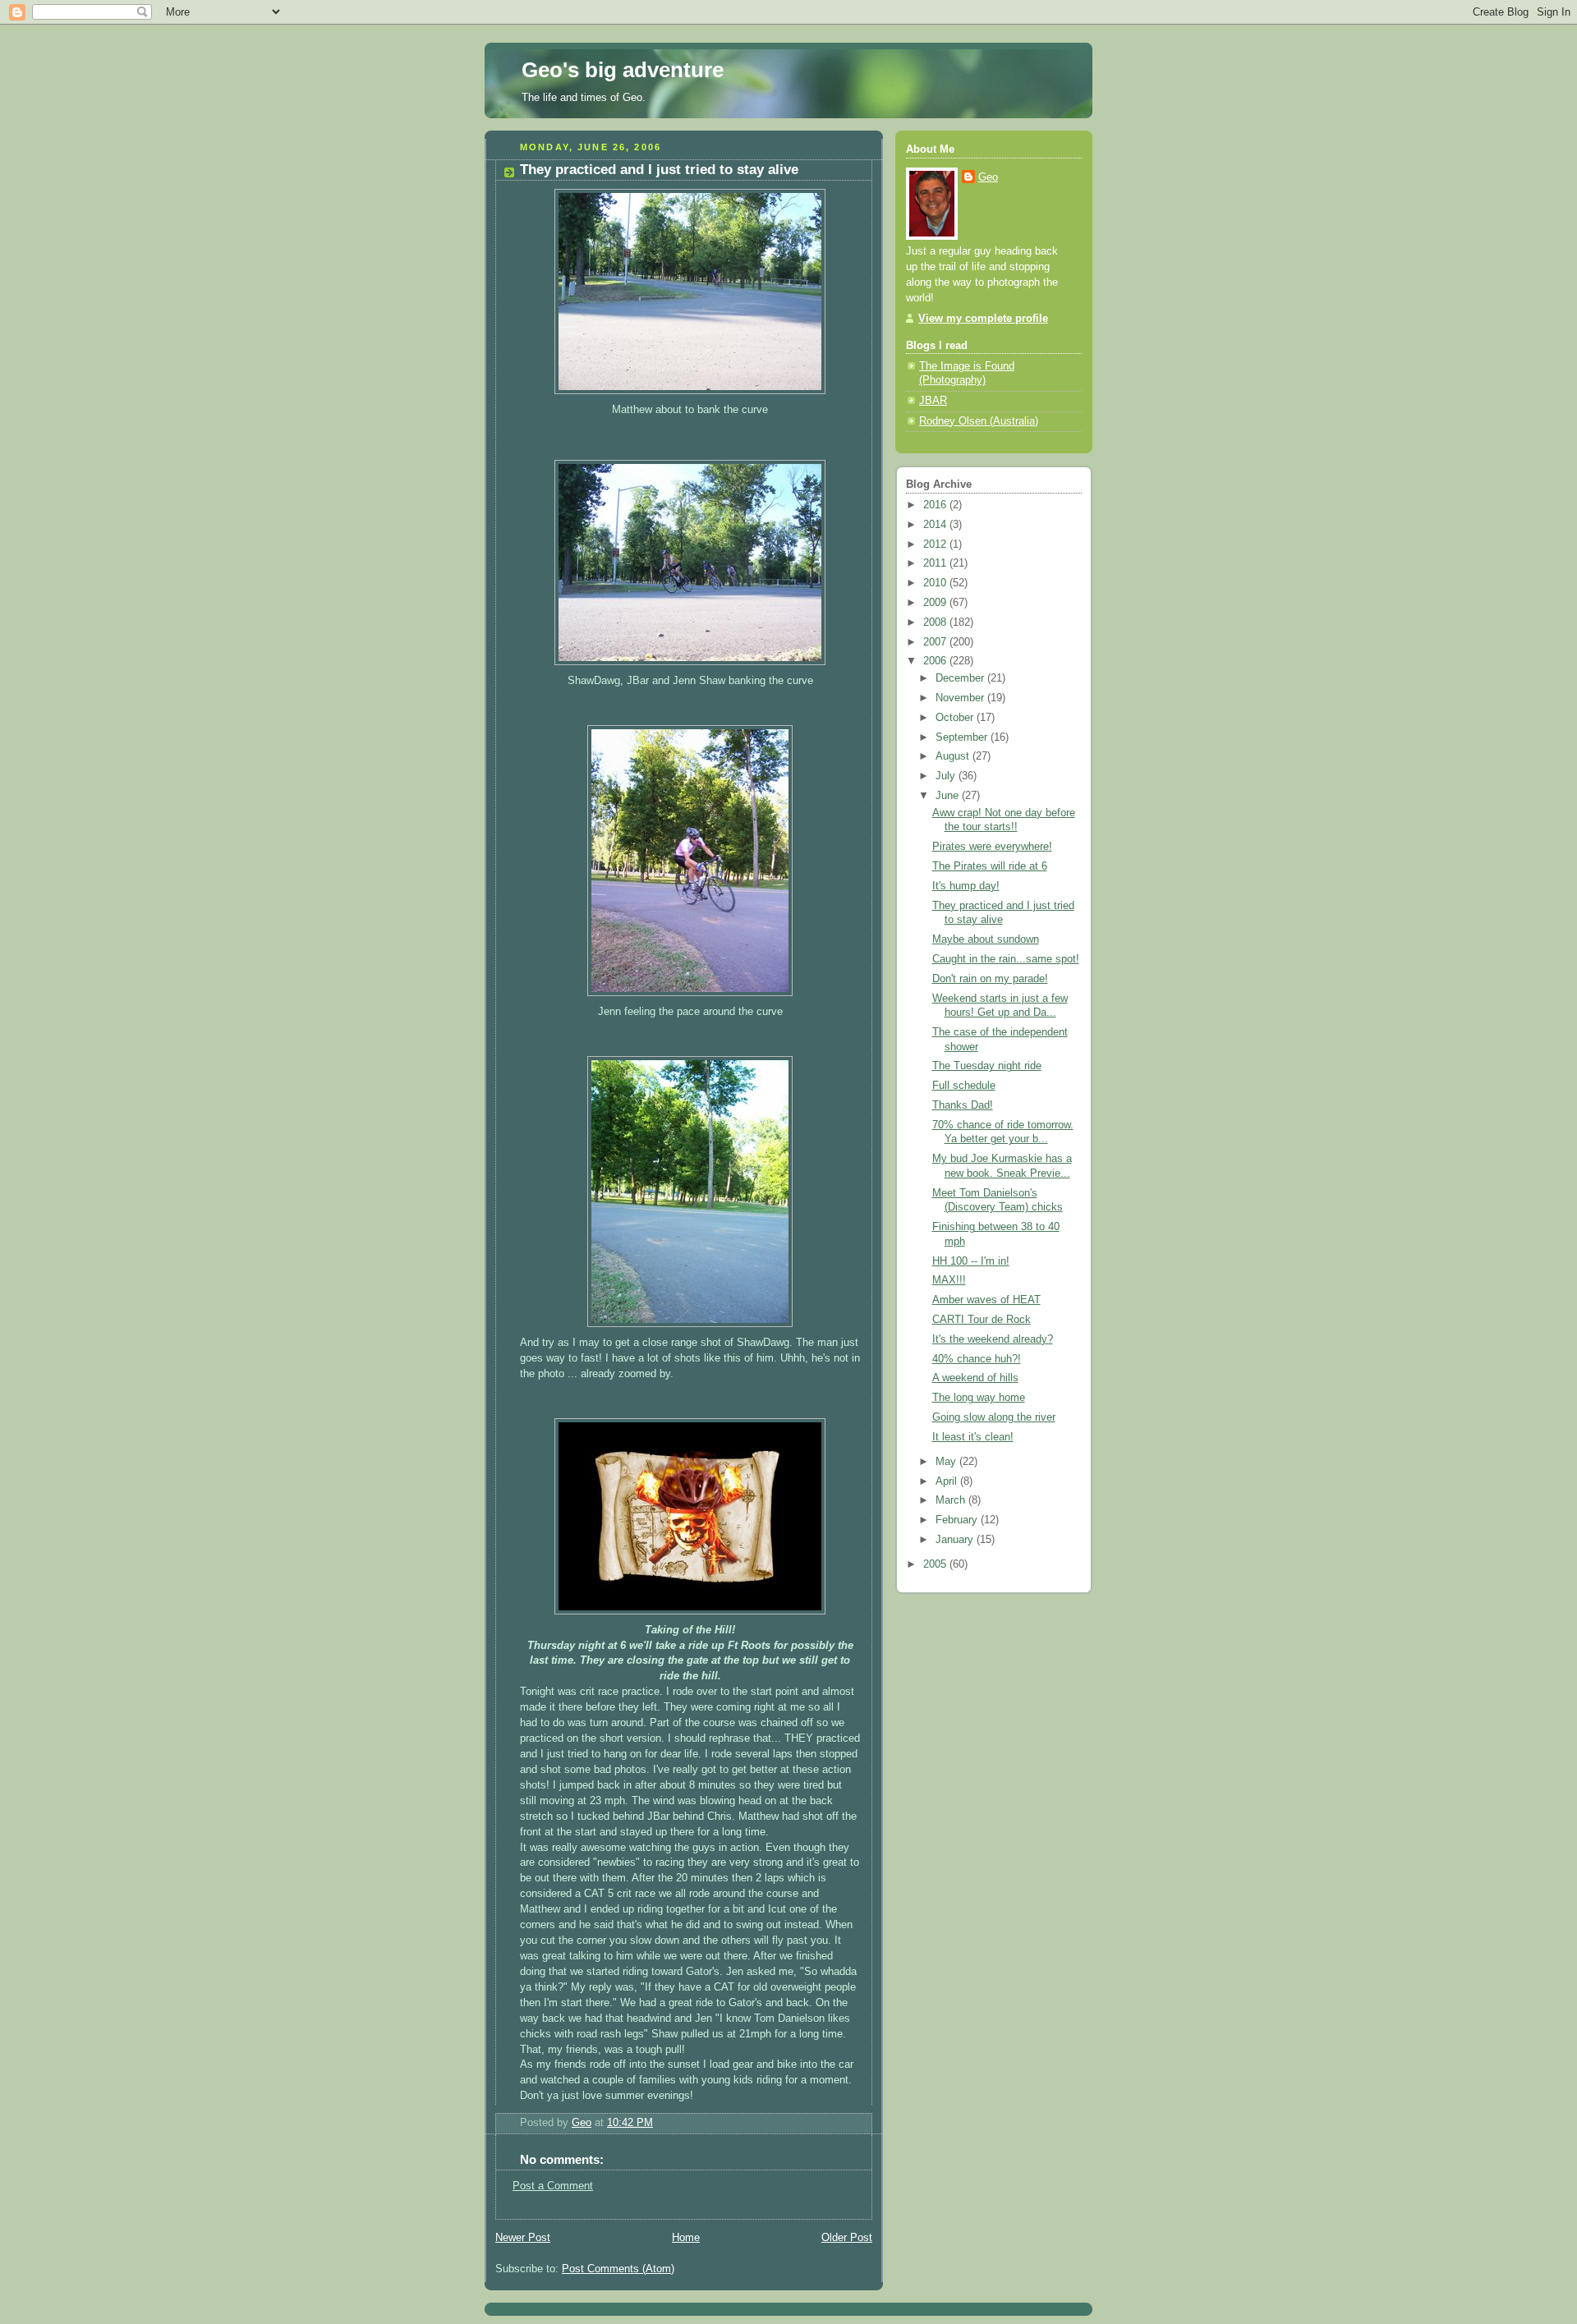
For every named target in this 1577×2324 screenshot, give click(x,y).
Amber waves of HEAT (986, 1300)
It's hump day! (966, 886)
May (947, 1462)
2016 (936, 505)
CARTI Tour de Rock (982, 1320)
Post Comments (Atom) (618, 2269)
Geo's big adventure (623, 70)
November (961, 698)
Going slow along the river (994, 1417)
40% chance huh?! (977, 1359)
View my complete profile (983, 319)
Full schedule (964, 1086)
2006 (936, 661)
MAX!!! (949, 1280)
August (954, 756)
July (947, 776)
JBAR (933, 401)
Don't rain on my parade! (990, 979)
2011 (936, 563)
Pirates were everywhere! (992, 847)
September (963, 737)
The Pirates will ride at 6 (990, 866)
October (956, 718)
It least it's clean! (973, 1437)
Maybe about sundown (986, 939)
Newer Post (523, 2238)
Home (686, 2238)
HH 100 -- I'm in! (971, 1261)
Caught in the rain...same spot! (1006, 959)
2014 (936, 525)
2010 (936, 583)
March (952, 1500)
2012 (936, 544)
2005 (936, 1564)
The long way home (979, 1398)
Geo (988, 177)
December (961, 678)
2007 (936, 642)
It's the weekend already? (993, 1339)
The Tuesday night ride (987, 1066)
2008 (936, 622)
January (956, 1540)
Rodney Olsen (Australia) (979, 421)
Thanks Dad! (963, 1105)
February (958, 1520)
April (948, 1481)
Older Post (847, 2238)
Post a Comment (553, 2186)
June (949, 796)
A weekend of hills (975, 1378)
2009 (936, 603)
